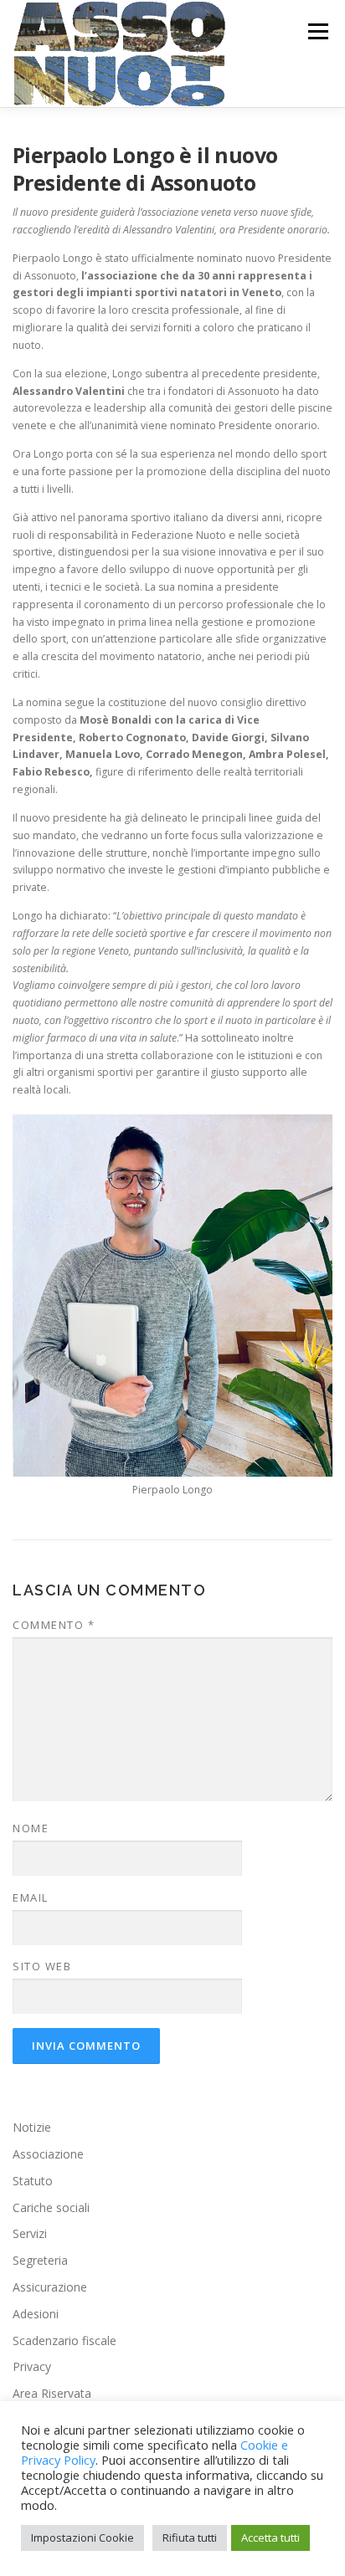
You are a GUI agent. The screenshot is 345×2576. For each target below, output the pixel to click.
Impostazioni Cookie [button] (82, 2538)
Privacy (32, 2366)
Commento (54, 1625)
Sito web (42, 1966)
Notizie (32, 2127)
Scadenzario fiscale (64, 2340)
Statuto (33, 2181)
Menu (317, 31)
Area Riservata (52, 2393)
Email (31, 1897)
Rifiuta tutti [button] (190, 2538)
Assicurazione (50, 2287)
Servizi (30, 2233)
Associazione (48, 2154)
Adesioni (36, 2314)
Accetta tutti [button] (270, 2538)
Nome (31, 1828)
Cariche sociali (51, 2207)
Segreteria (40, 2260)
